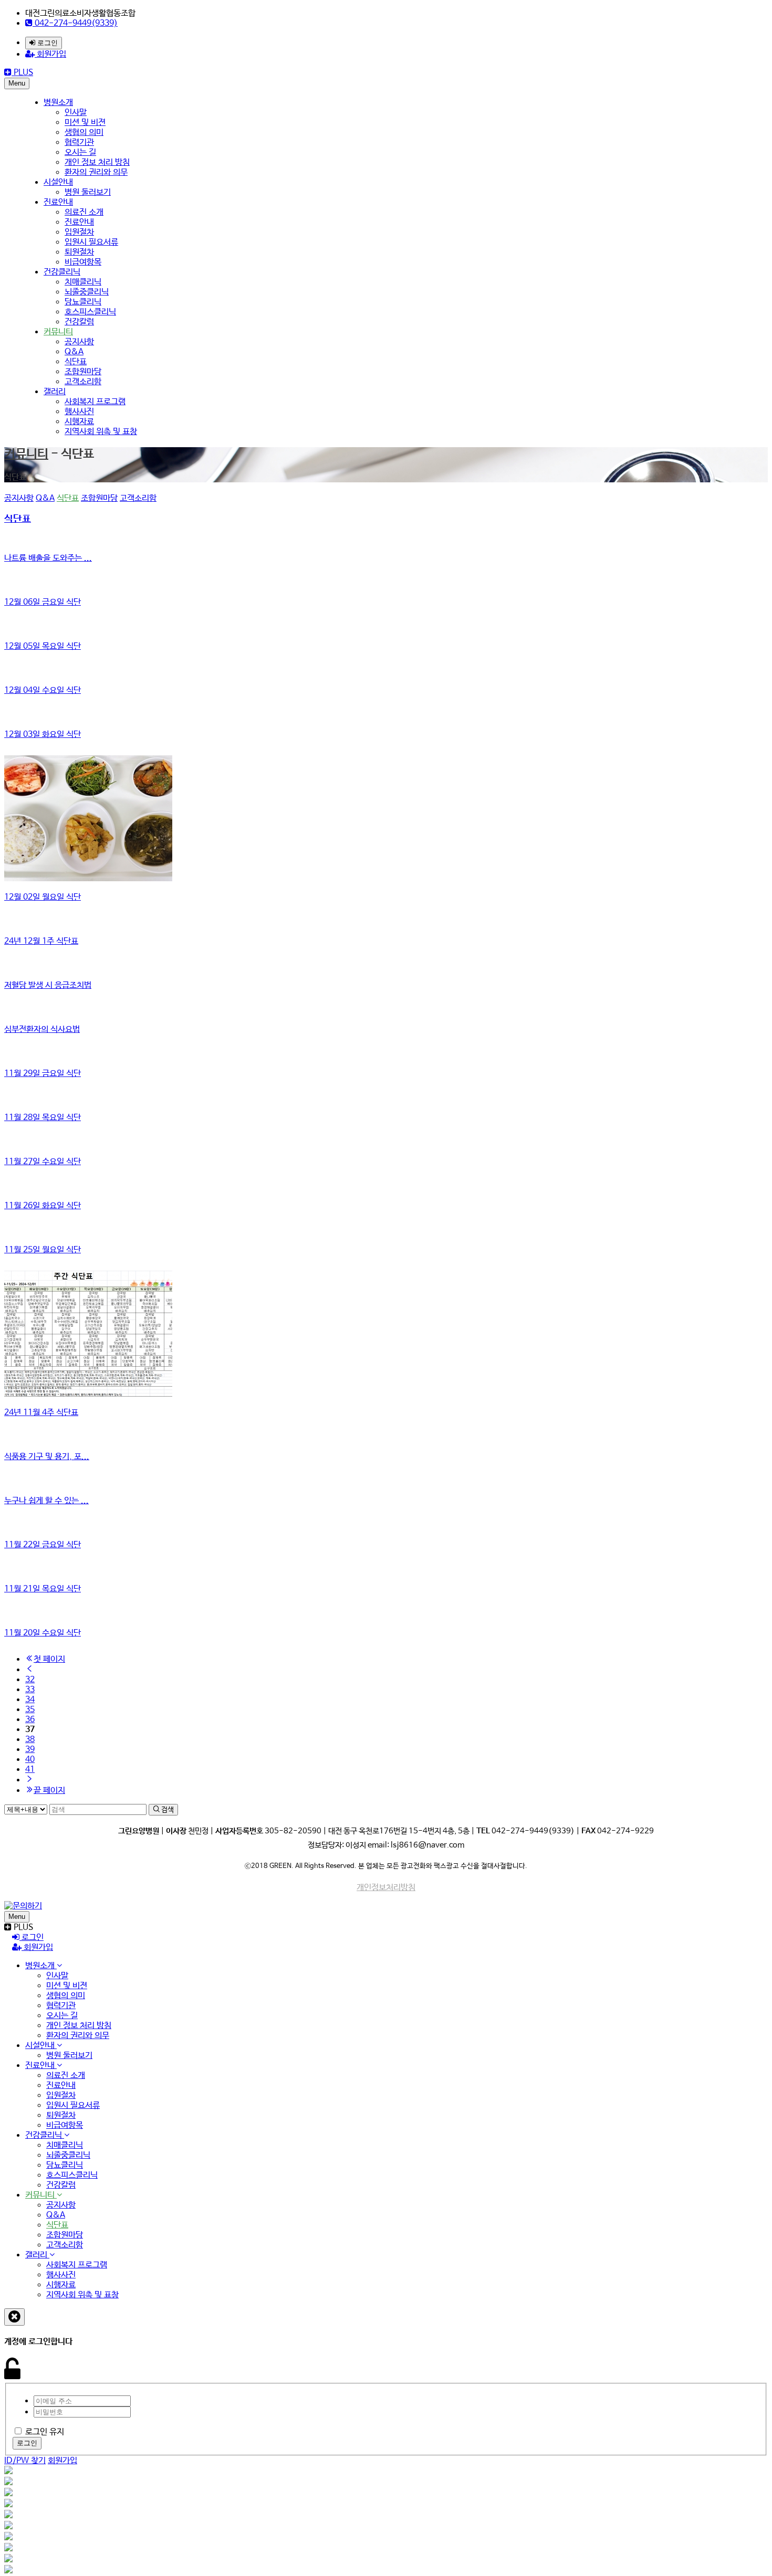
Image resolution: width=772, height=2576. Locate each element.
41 (30, 1770)
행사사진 (79, 412)
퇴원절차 (79, 252)
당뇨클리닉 (83, 302)
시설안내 (58, 182)
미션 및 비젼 (85, 123)
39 (30, 1750)
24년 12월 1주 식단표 (41, 941)
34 (30, 1700)
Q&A (74, 352)
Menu (17, 83)
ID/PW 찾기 (25, 2461)
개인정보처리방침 (386, 1888)
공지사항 (79, 342)
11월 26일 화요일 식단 (43, 1206)
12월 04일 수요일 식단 (43, 690)
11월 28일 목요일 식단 (43, 1118)
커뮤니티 (58, 332)
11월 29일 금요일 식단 (43, 1074)
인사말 (76, 113)
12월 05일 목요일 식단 (43, 646)
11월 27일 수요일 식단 (43, 1162)
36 (30, 1720)
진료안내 (58, 202)
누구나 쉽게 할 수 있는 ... (46, 1501)
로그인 (46, 43)
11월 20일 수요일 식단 (43, 1633)
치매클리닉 (83, 282)
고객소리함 (83, 382)
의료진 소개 (84, 212)
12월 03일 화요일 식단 (43, 735)
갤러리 (55, 392)
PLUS (22, 73)
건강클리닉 (62, 272)
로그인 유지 (45, 2432)
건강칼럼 (79, 322)
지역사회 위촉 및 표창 (101, 432)
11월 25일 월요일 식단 (43, 1250)
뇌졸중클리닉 (87, 292)
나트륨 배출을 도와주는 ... (48, 558)
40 (30, 1760)
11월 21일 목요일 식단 (43, 1589)
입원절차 (79, 232)
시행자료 (79, 422)
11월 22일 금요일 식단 (43, 1545)
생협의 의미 (84, 133)
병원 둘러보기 (88, 192)
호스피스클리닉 (90, 312)
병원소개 (58, 103)
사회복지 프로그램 (95, 402)
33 (30, 1690)
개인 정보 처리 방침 (97, 162)
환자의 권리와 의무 (96, 172)
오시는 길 (80, 152)
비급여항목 (83, 262)
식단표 (76, 362)
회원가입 (50, 54)
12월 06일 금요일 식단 (43, 602)
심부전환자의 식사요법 (42, 1030)
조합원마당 (83, 372)
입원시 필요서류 (91, 242)
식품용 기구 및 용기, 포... (47, 1457)
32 (30, 1680)
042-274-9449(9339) (75, 23)
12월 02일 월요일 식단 (43, 897)
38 (30, 1740)
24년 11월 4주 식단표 (41, 1413)
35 (30, 1710)
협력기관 (79, 142)
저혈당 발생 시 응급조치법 (48, 985)
